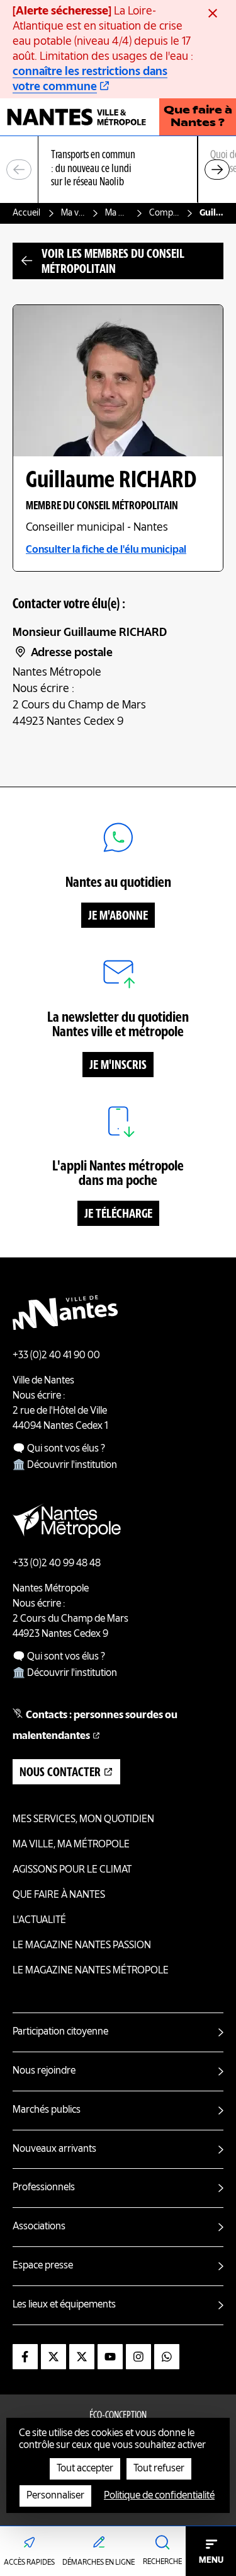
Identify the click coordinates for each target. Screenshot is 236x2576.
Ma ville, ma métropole (73, 213)
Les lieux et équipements (64, 2305)
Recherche (162, 2562)
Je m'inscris (118, 1066)
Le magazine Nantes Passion (82, 1946)
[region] (118, 170)
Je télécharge (118, 1215)
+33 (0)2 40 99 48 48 (57, 1564)
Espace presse (43, 2266)
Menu (211, 2560)
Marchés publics (47, 2110)
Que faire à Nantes (59, 1895)
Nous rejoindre (44, 2071)
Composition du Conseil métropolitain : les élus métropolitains (164, 213)
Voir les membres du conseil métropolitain (113, 262)
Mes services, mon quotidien (83, 1820)
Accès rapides (29, 2563)
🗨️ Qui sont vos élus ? (59, 1449)
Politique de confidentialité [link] (159, 2496)
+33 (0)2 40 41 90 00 (56, 1356)
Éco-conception (118, 2416)
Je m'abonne (118, 916)
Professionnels (44, 2188)
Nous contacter (60, 1773)
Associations (39, 2227)
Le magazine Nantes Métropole (91, 1971)
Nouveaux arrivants (54, 2149)
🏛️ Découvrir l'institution (65, 1465)
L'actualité (39, 1920)
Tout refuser (159, 2469)
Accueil (26, 213)
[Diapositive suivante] (217, 170)
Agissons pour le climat (72, 1870)
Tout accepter (85, 2469)
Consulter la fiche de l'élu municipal (106, 550)
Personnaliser (55, 2496)
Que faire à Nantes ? (198, 117)
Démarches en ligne (98, 2563)
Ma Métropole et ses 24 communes (117, 213)
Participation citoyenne (60, 2032)
